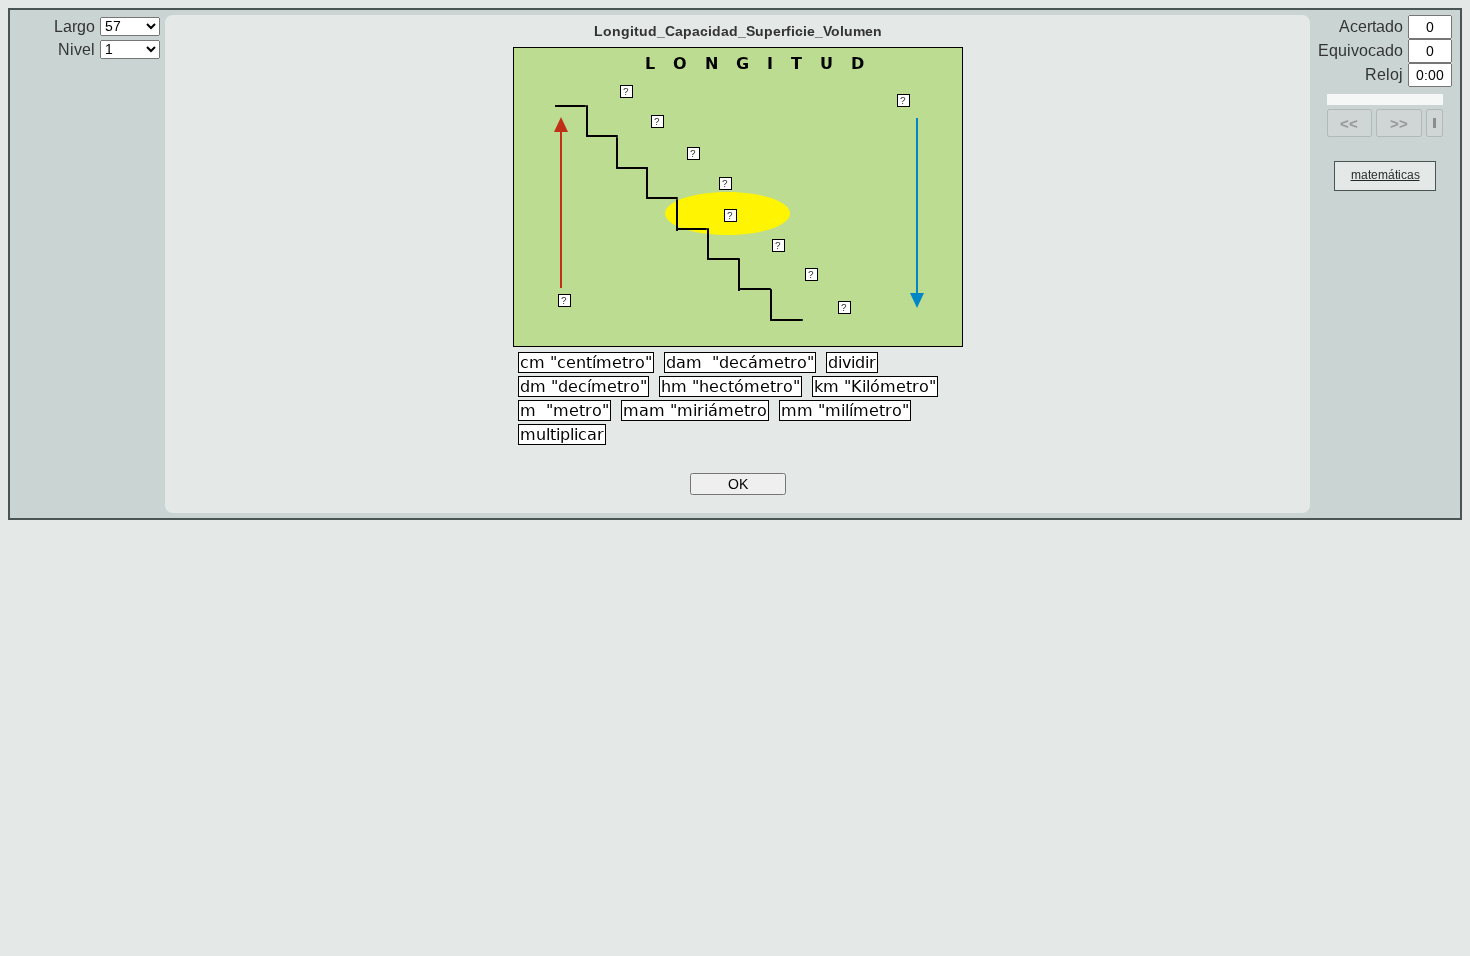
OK (738, 484)
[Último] (1434, 123)
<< (1349, 123)
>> (1399, 123)
